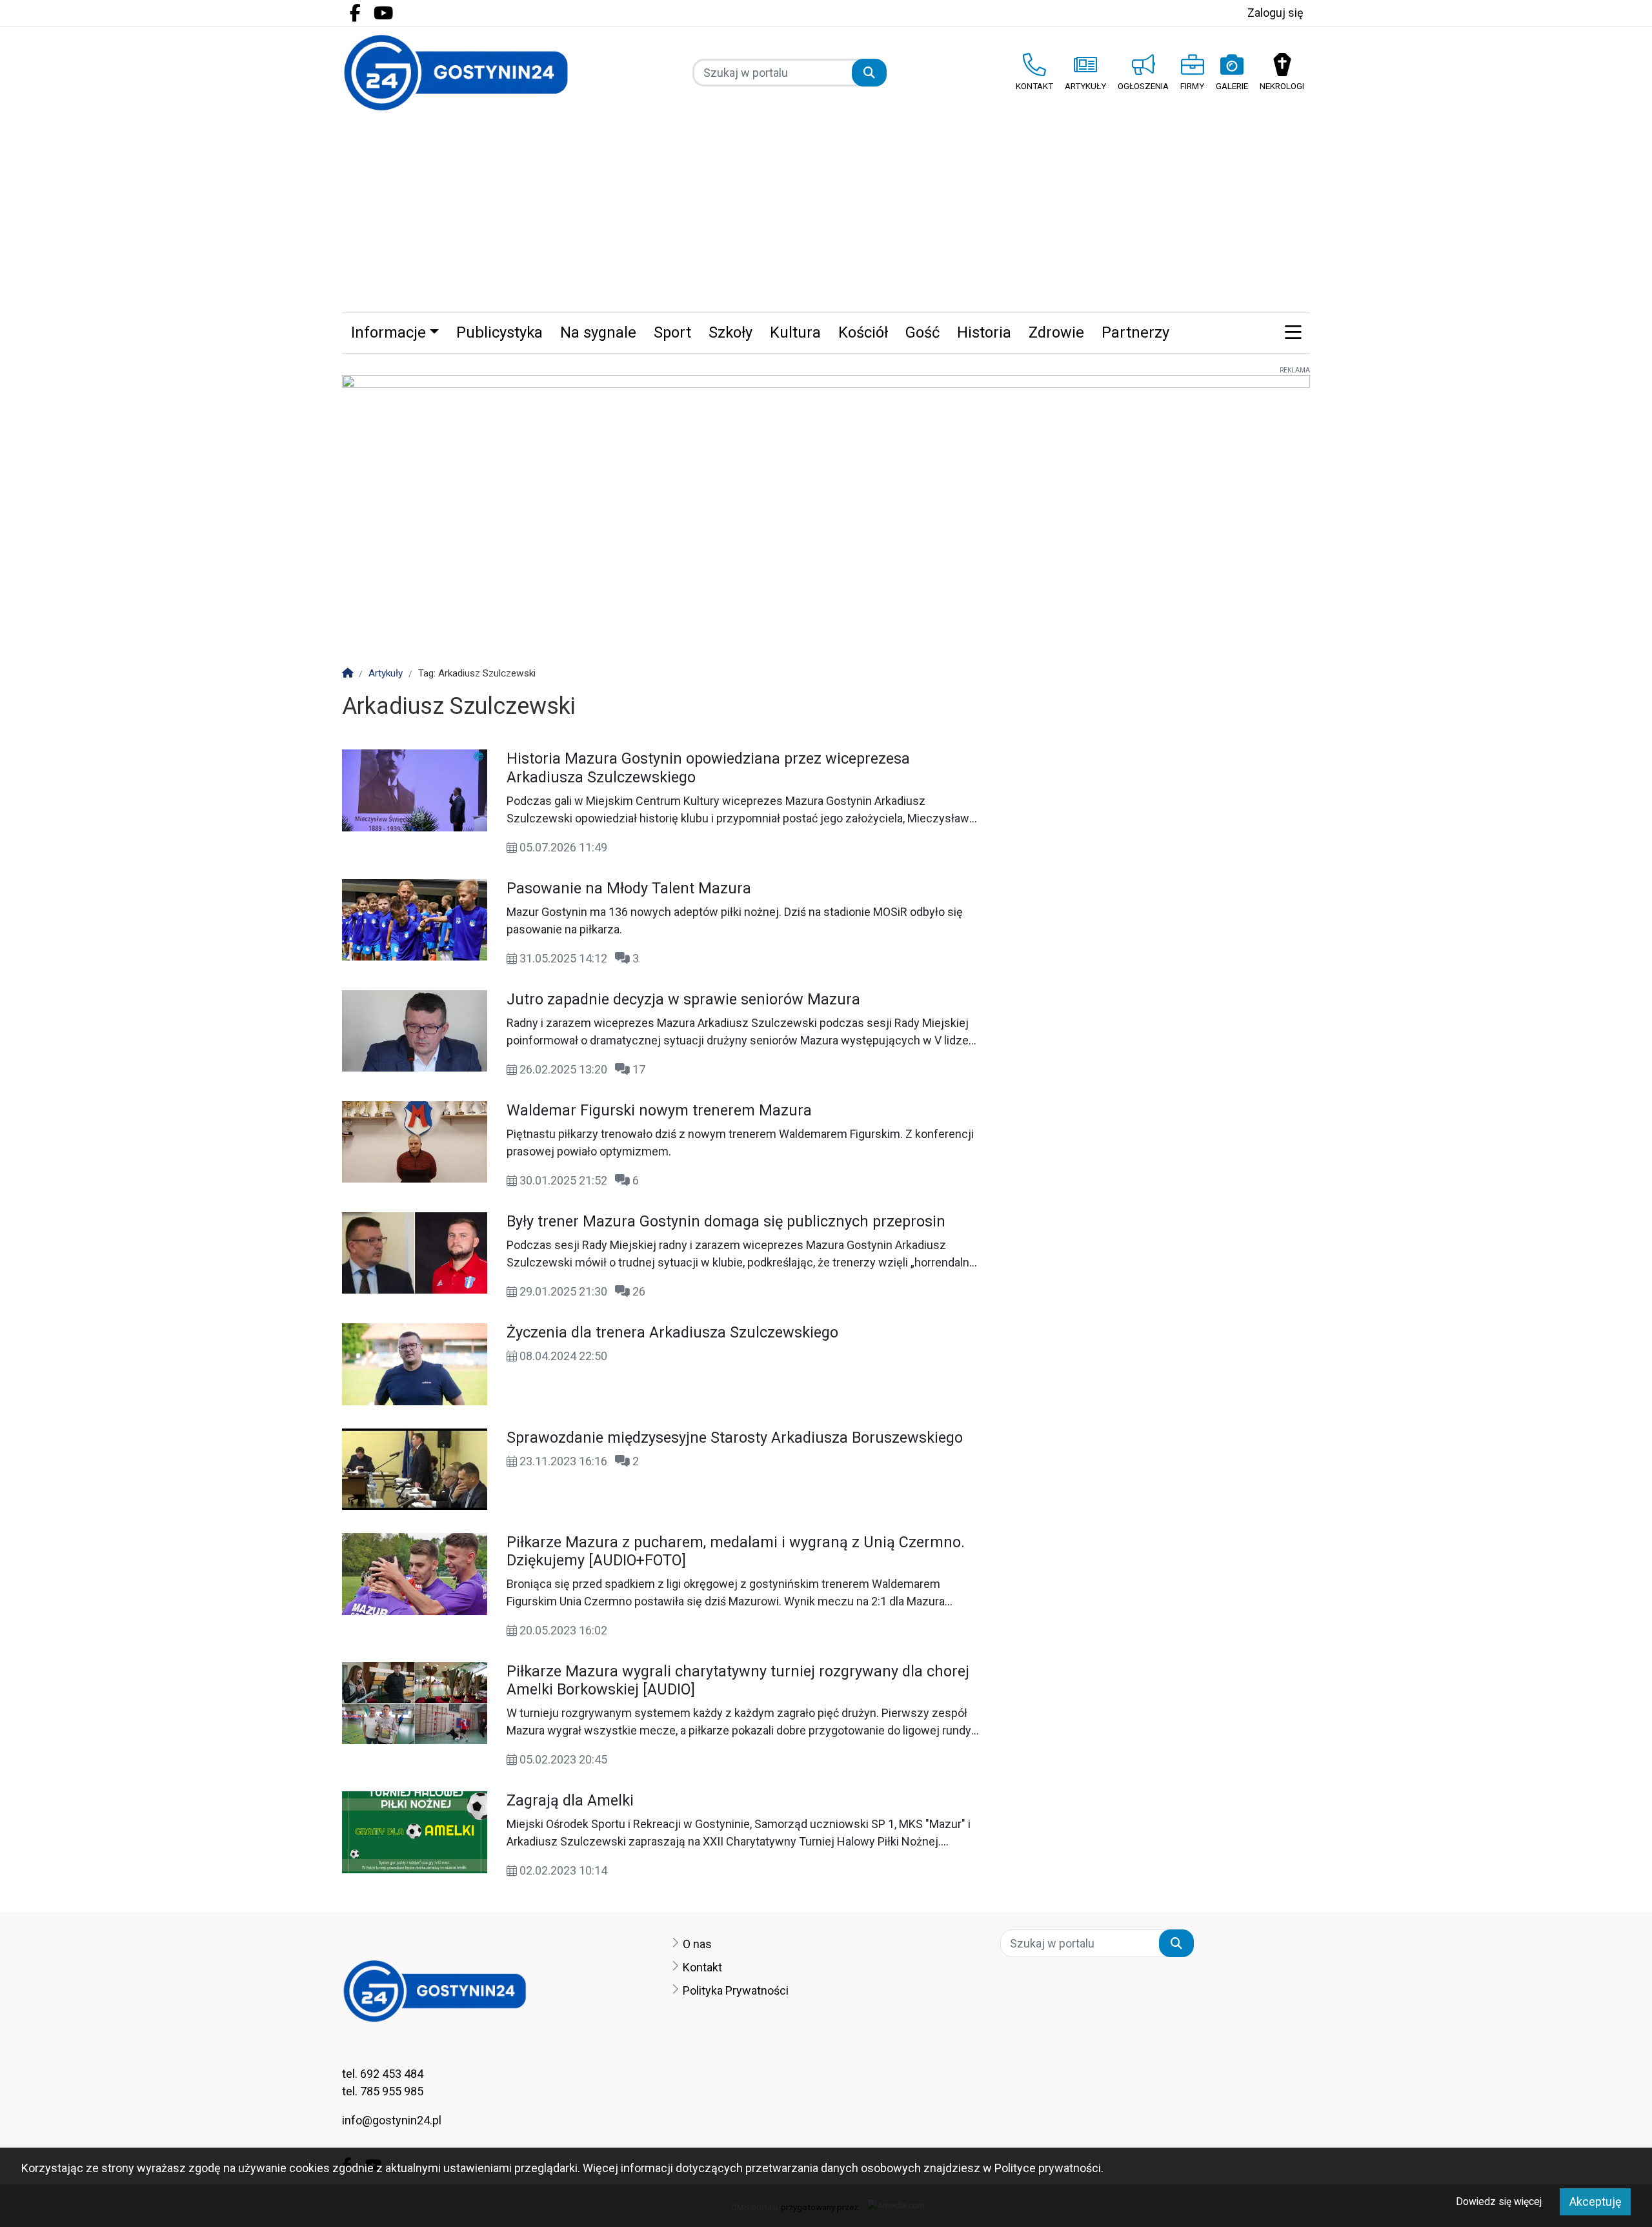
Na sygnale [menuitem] (598, 332)
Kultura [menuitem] (795, 332)
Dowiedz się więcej (1499, 2202)
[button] (1293, 333)
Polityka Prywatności (736, 1990)
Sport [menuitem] (672, 332)
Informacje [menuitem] (388, 332)
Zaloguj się (1275, 13)
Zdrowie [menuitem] (1056, 332)
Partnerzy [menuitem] (1135, 332)
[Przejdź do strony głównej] (456, 73)
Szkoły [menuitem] (730, 332)
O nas (697, 1944)
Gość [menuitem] (922, 332)
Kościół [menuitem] (863, 332)
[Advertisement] (826, 216)
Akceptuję (1596, 2202)
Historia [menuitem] (984, 332)
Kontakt (702, 1967)
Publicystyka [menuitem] (499, 332)
